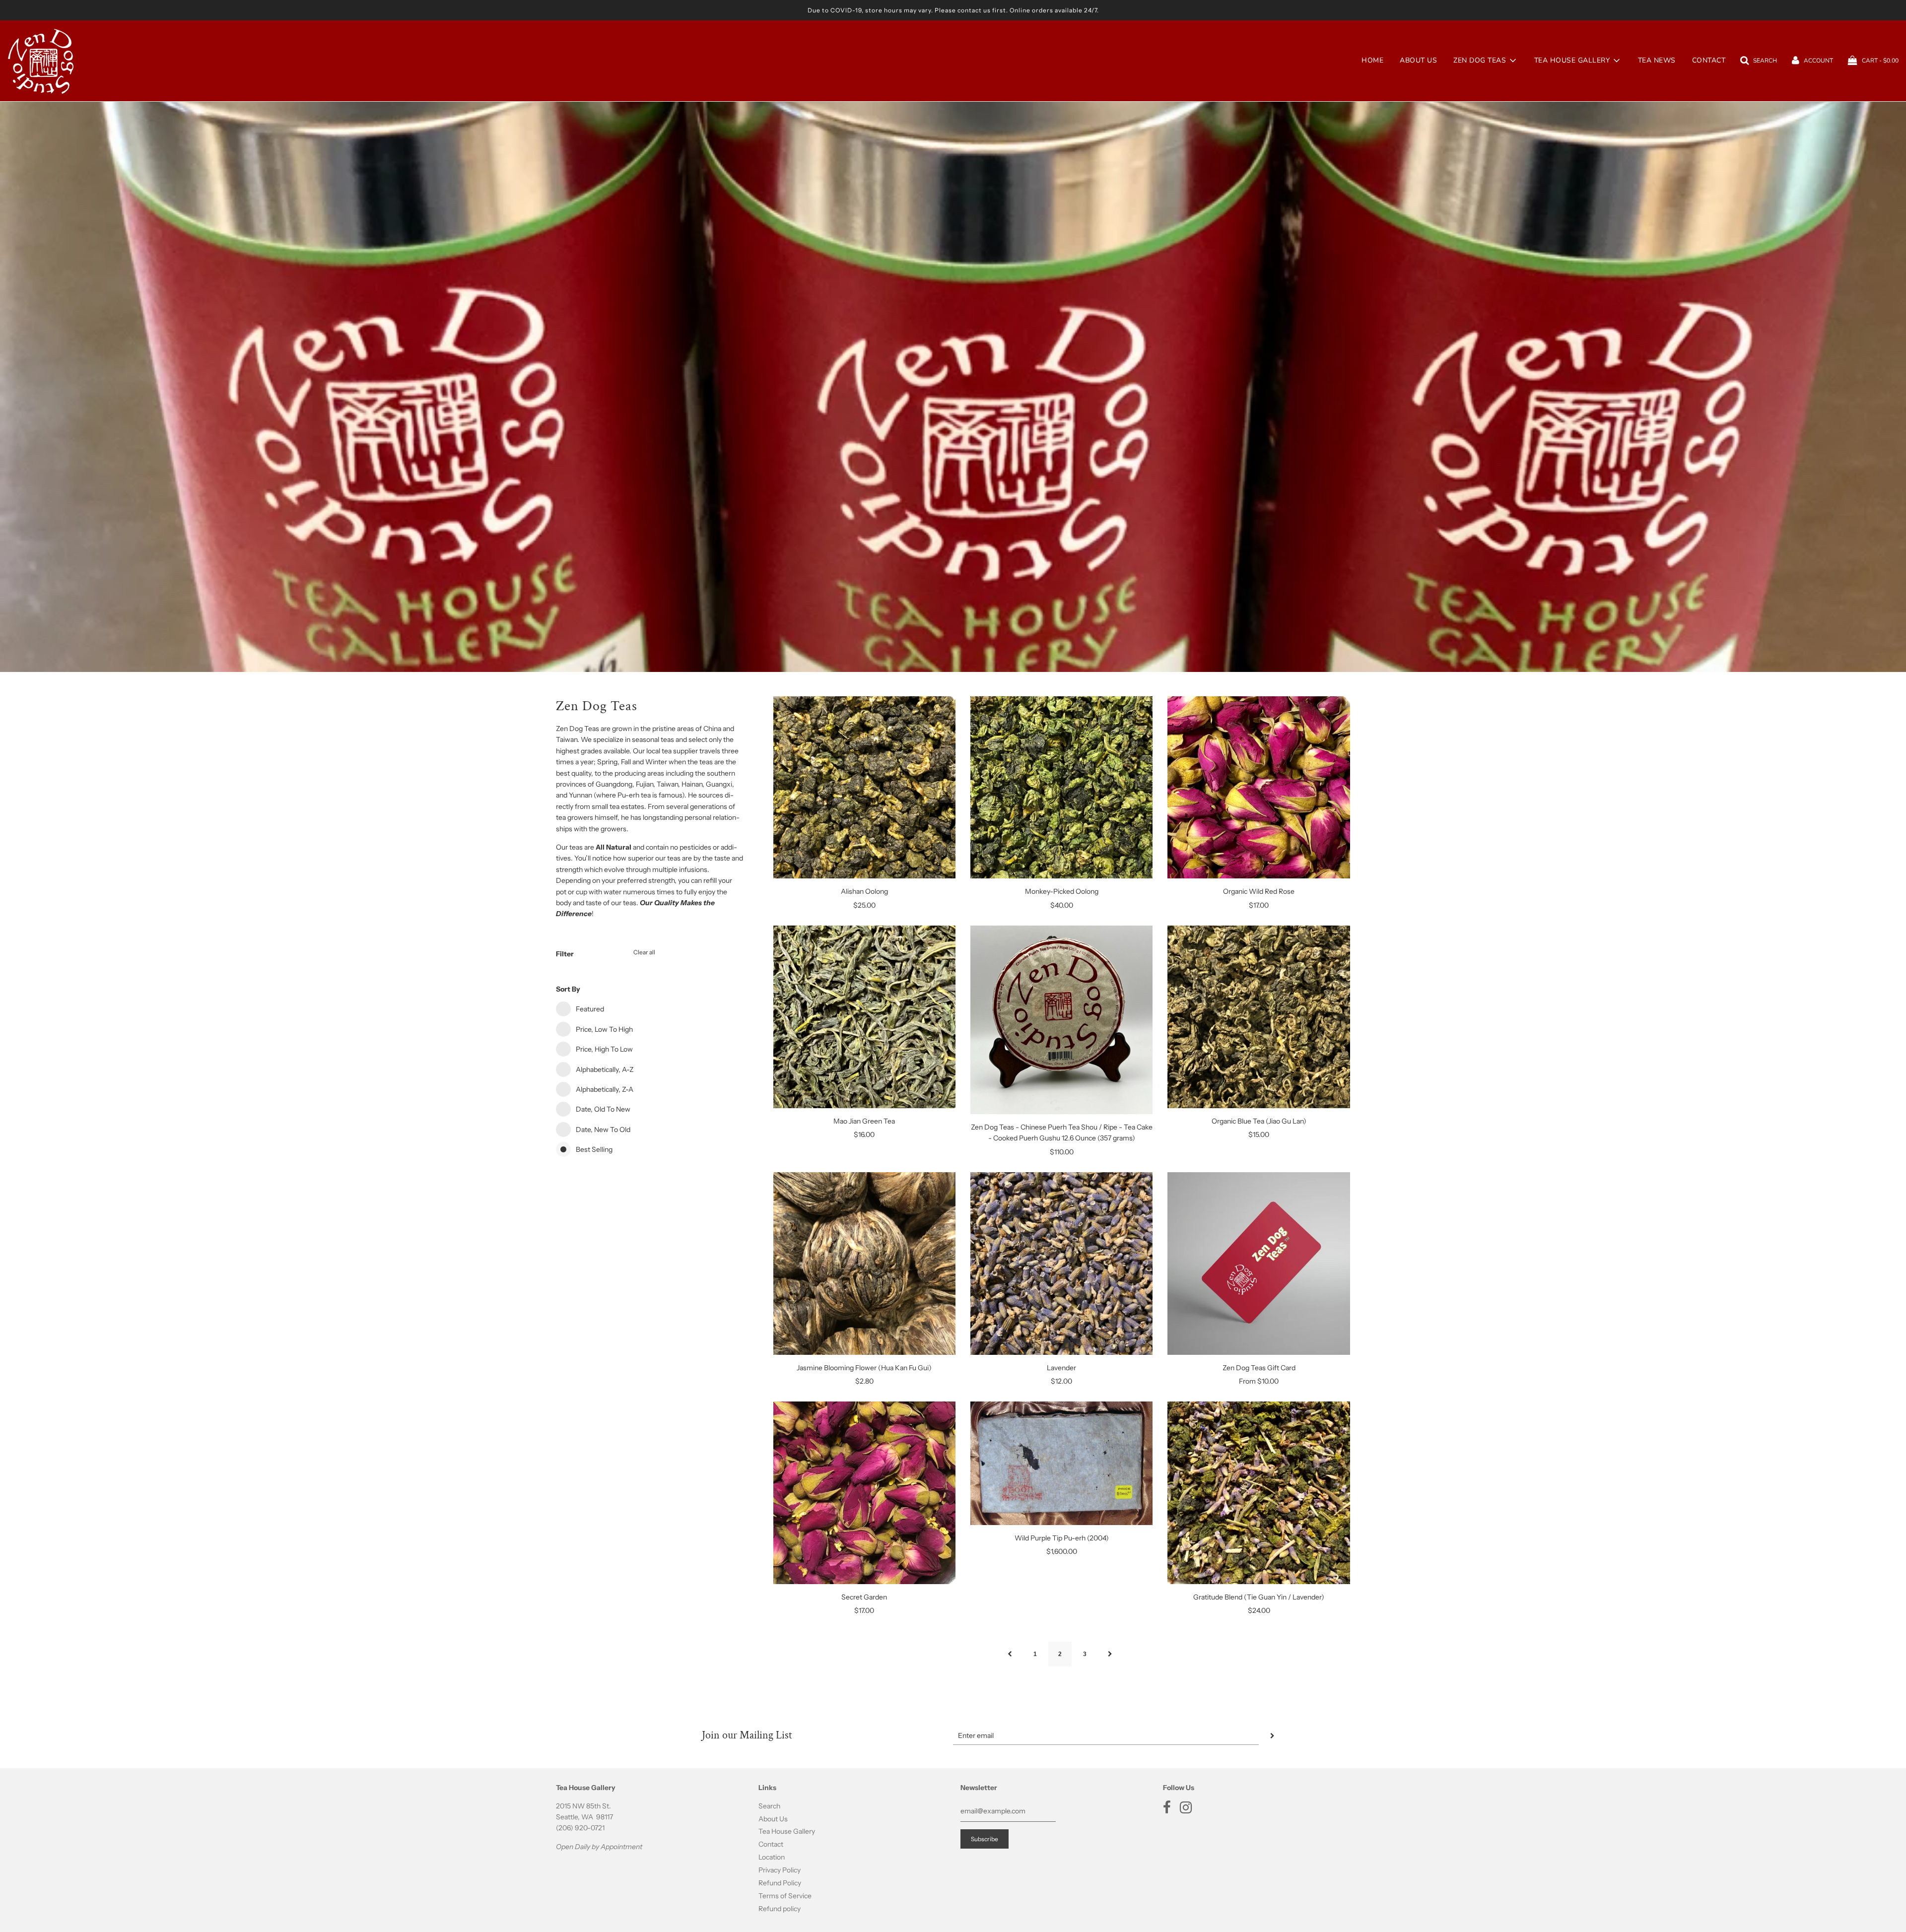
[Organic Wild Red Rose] (1259, 787)
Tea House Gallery (787, 1831)
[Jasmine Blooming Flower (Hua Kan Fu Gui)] (864, 1263)
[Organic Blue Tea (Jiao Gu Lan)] (1259, 1017)
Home (1372, 60)
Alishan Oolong (864, 891)
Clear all (644, 952)
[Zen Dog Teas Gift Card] (1259, 1263)
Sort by (568, 989)
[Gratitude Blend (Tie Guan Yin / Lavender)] (1259, 1493)
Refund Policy (780, 1883)
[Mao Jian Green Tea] (864, 1017)
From (1259, 1381)
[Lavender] (1061, 1263)
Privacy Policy (780, 1870)
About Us (1418, 60)
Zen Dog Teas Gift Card (1259, 1368)
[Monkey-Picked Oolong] (1061, 787)
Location (772, 1857)
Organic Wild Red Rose (1259, 891)
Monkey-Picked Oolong (1062, 891)
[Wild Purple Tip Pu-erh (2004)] (1061, 1463)
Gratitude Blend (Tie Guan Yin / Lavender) (1259, 1597)
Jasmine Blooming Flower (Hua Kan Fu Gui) (864, 1368)
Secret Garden (864, 1597)
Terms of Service (785, 1896)
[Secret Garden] (864, 1493)
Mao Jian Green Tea (864, 1121)
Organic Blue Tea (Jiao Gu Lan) (1259, 1121)
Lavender (1061, 1368)
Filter (565, 954)
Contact (1709, 60)
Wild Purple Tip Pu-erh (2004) (1062, 1538)
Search (769, 1806)
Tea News (1657, 60)
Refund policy (780, 1909)
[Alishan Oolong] (864, 787)
